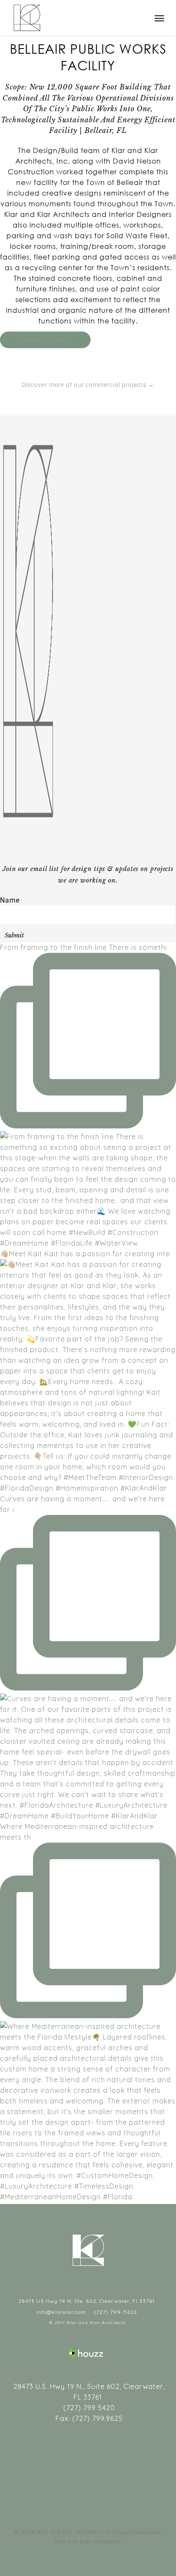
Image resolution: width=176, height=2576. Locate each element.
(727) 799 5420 (88, 2408)
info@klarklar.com (60, 2312)
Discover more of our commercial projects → (88, 385)
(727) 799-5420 (115, 2312)
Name (10, 900)
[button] (159, 18)
